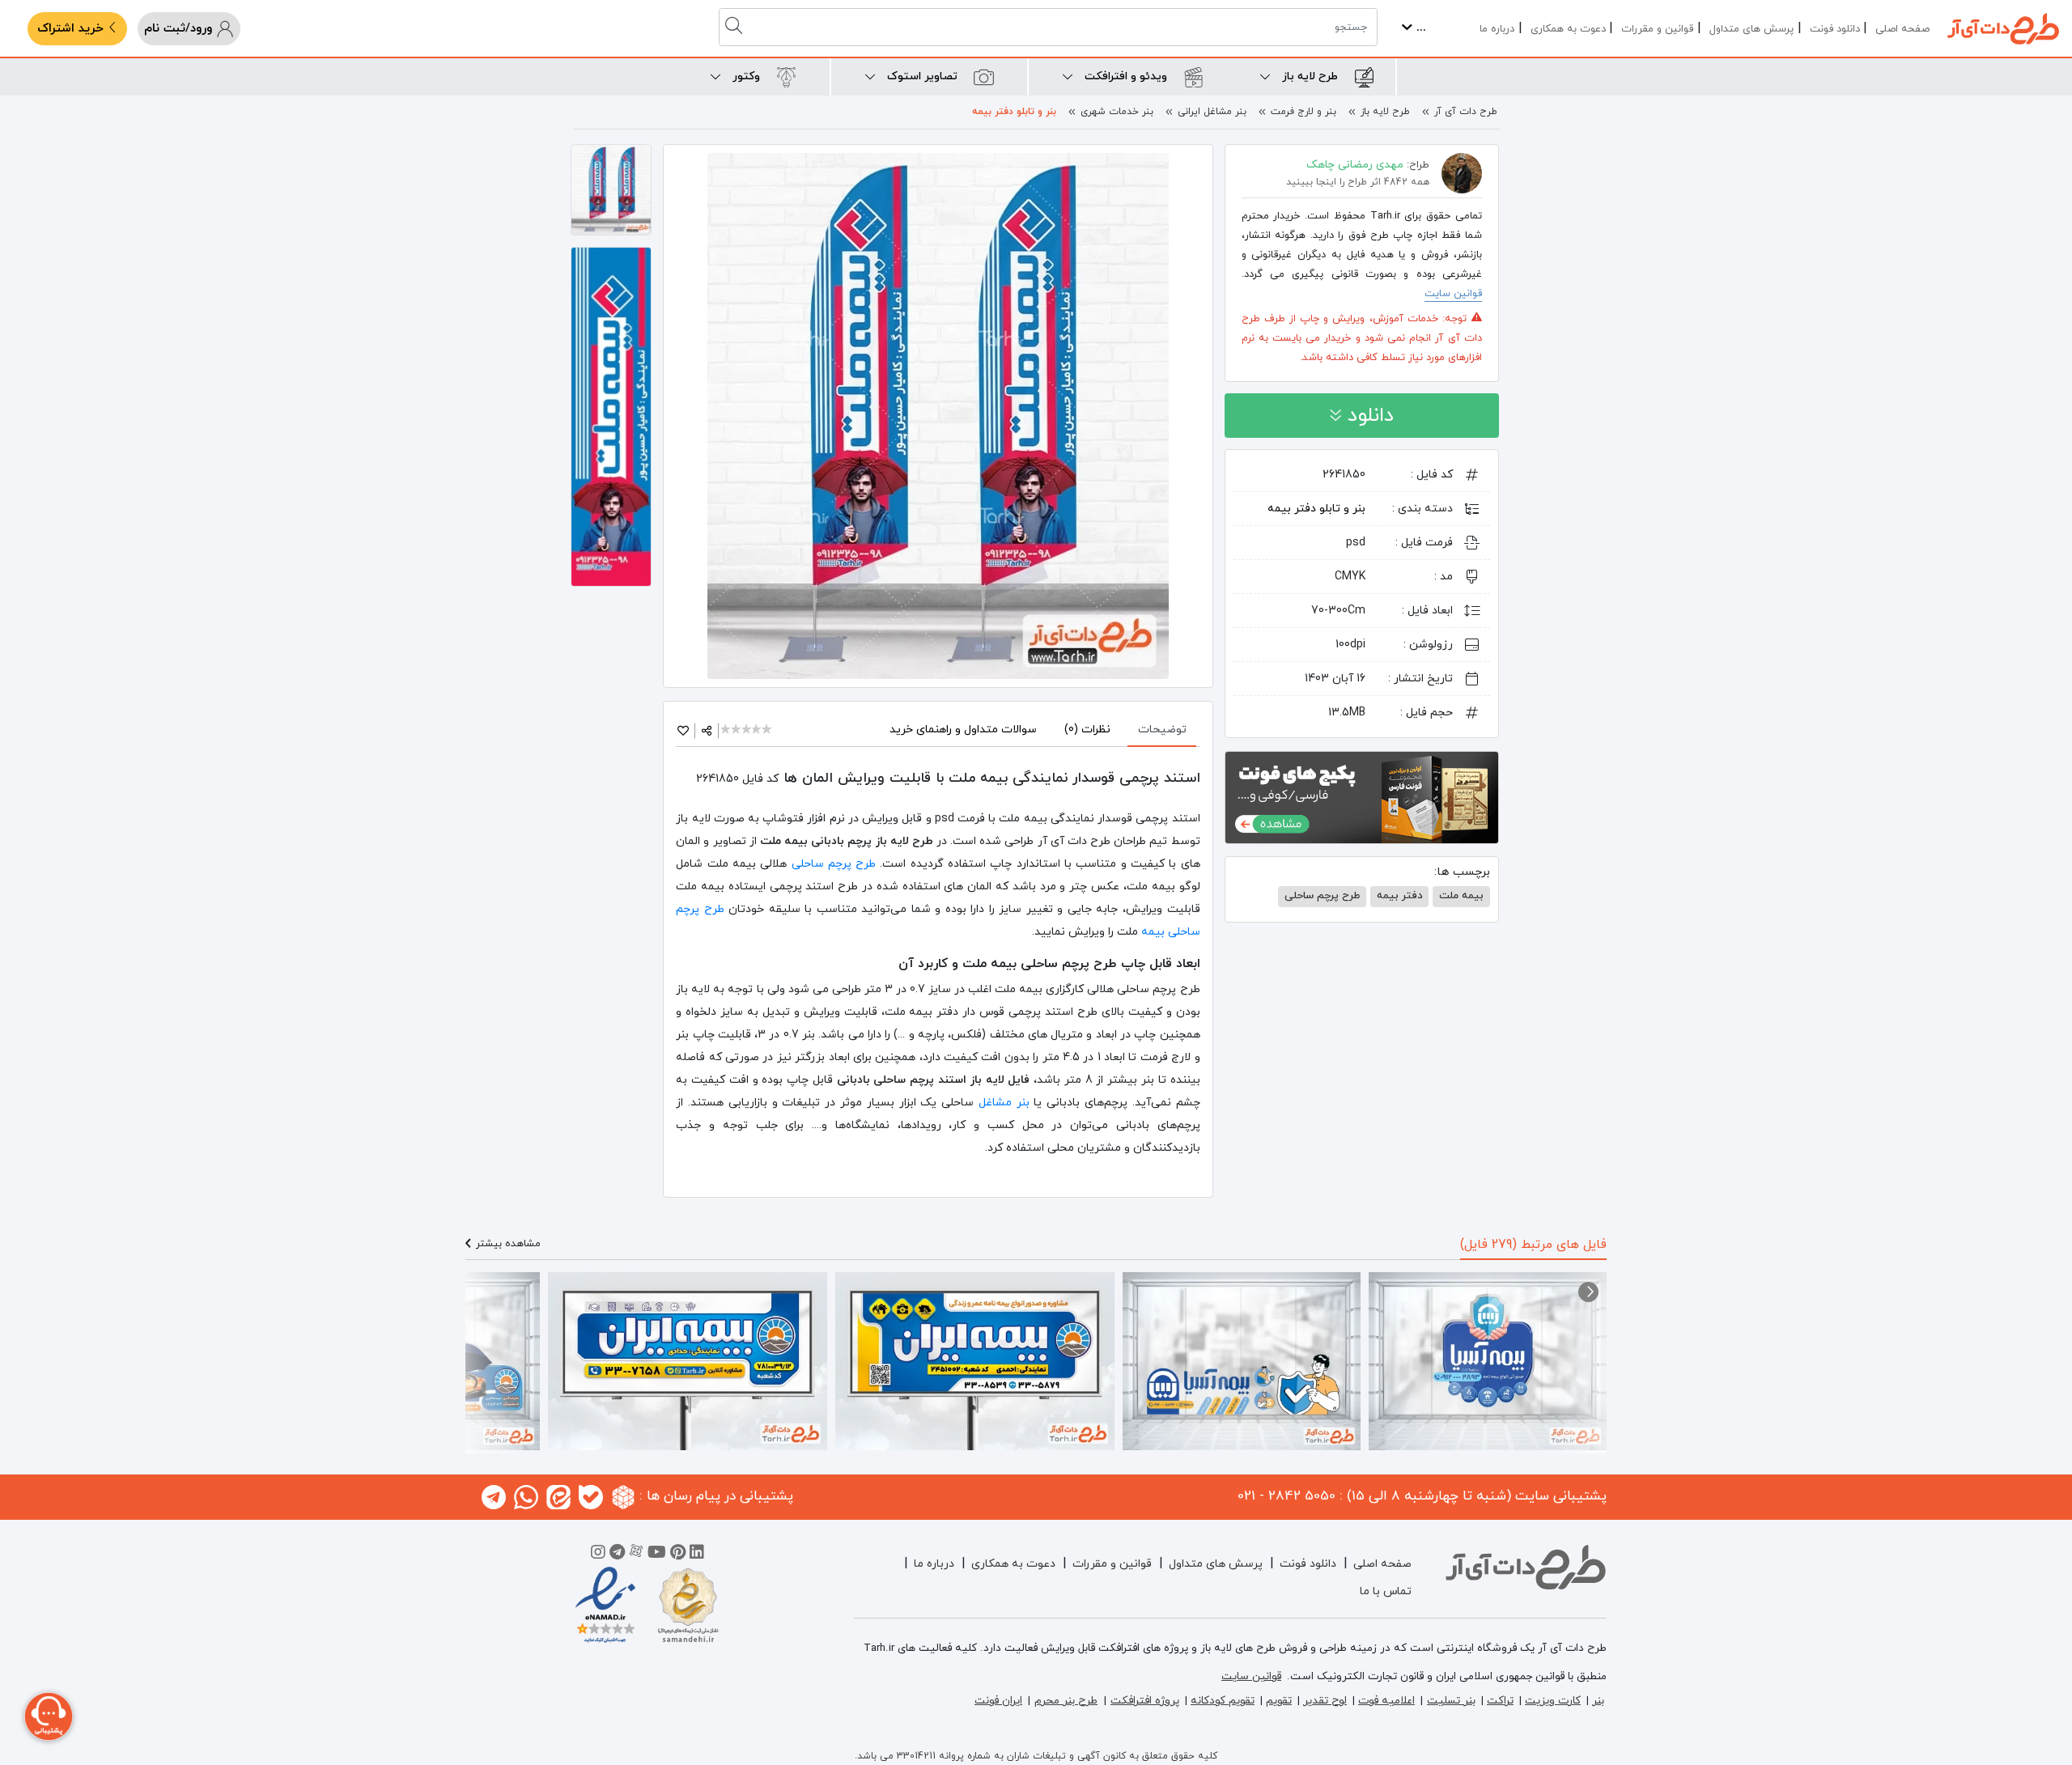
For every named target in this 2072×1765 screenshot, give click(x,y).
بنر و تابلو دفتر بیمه (1014, 112)
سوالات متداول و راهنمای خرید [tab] (963, 730)
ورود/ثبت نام (180, 29)
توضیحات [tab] (1162, 730)
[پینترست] (678, 1555)
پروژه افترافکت (1145, 1701)
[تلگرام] (617, 1555)
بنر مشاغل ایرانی (1212, 112)
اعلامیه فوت (1386, 1701)
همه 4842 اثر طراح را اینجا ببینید (1358, 182)
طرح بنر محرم (1066, 1701)
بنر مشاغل (1004, 1103)
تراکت (1500, 1701)
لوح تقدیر (1325, 1701)
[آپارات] (636, 1555)
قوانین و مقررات (1657, 29)
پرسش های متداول (1751, 29)
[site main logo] (2003, 29)
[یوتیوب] (657, 1555)
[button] (1588, 1292)
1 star (726, 730)
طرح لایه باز (1385, 112)
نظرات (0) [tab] (1087, 730)
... (1419, 28)
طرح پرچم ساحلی (834, 864)
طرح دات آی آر (1466, 112)
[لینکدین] (697, 1555)
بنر (1598, 1701)
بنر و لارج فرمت (1303, 112)
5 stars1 (768, 730)
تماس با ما (1386, 1591)
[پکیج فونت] (1362, 796)
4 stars (758, 730)
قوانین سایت (1453, 294)
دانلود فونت (1835, 29)
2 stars (737, 730)
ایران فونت (998, 1701)
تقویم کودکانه (1223, 1701)
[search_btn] (736, 27)
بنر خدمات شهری (1117, 112)
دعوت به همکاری (1568, 29)
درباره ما (1497, 29)
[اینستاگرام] (598, 1555)
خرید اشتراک (72, 29)
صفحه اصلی (1902, 29)
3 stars (747, 730)
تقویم (1279, 1701)
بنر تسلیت (1451, 1701)
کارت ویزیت (1553, 1701)
